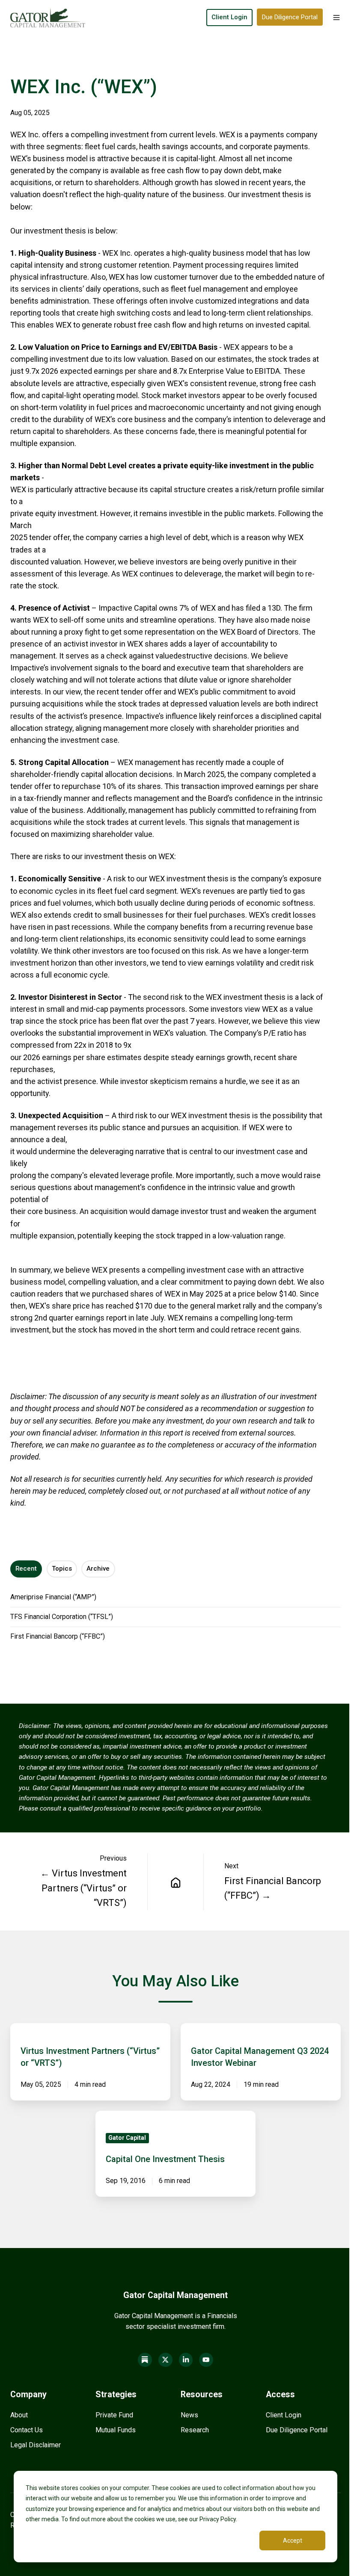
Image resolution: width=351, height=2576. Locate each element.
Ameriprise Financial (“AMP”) (53, 1597)
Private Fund (114, 2415)
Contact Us (27, 2430)
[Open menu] (336, 18)
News (189, 2415)
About (19, 2415)
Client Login (229, 17)
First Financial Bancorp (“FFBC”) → (273, 1888)
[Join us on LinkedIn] (186, 2360)
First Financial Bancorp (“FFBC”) (58, 1636)
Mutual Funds (116, 2430)
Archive (98, 1569)
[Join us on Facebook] (145, 2360)
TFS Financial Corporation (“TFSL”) (62, 1617)
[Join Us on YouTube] (206, 2360)
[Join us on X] (165, 2360)
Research (195, 2430)
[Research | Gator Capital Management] (176, 1882)
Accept (293, 2541)
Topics (62, 1569)
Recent (26, 1569)
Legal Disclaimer (36, 2445)
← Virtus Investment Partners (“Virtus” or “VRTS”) (83, 1888)
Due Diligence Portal (290, 17)
